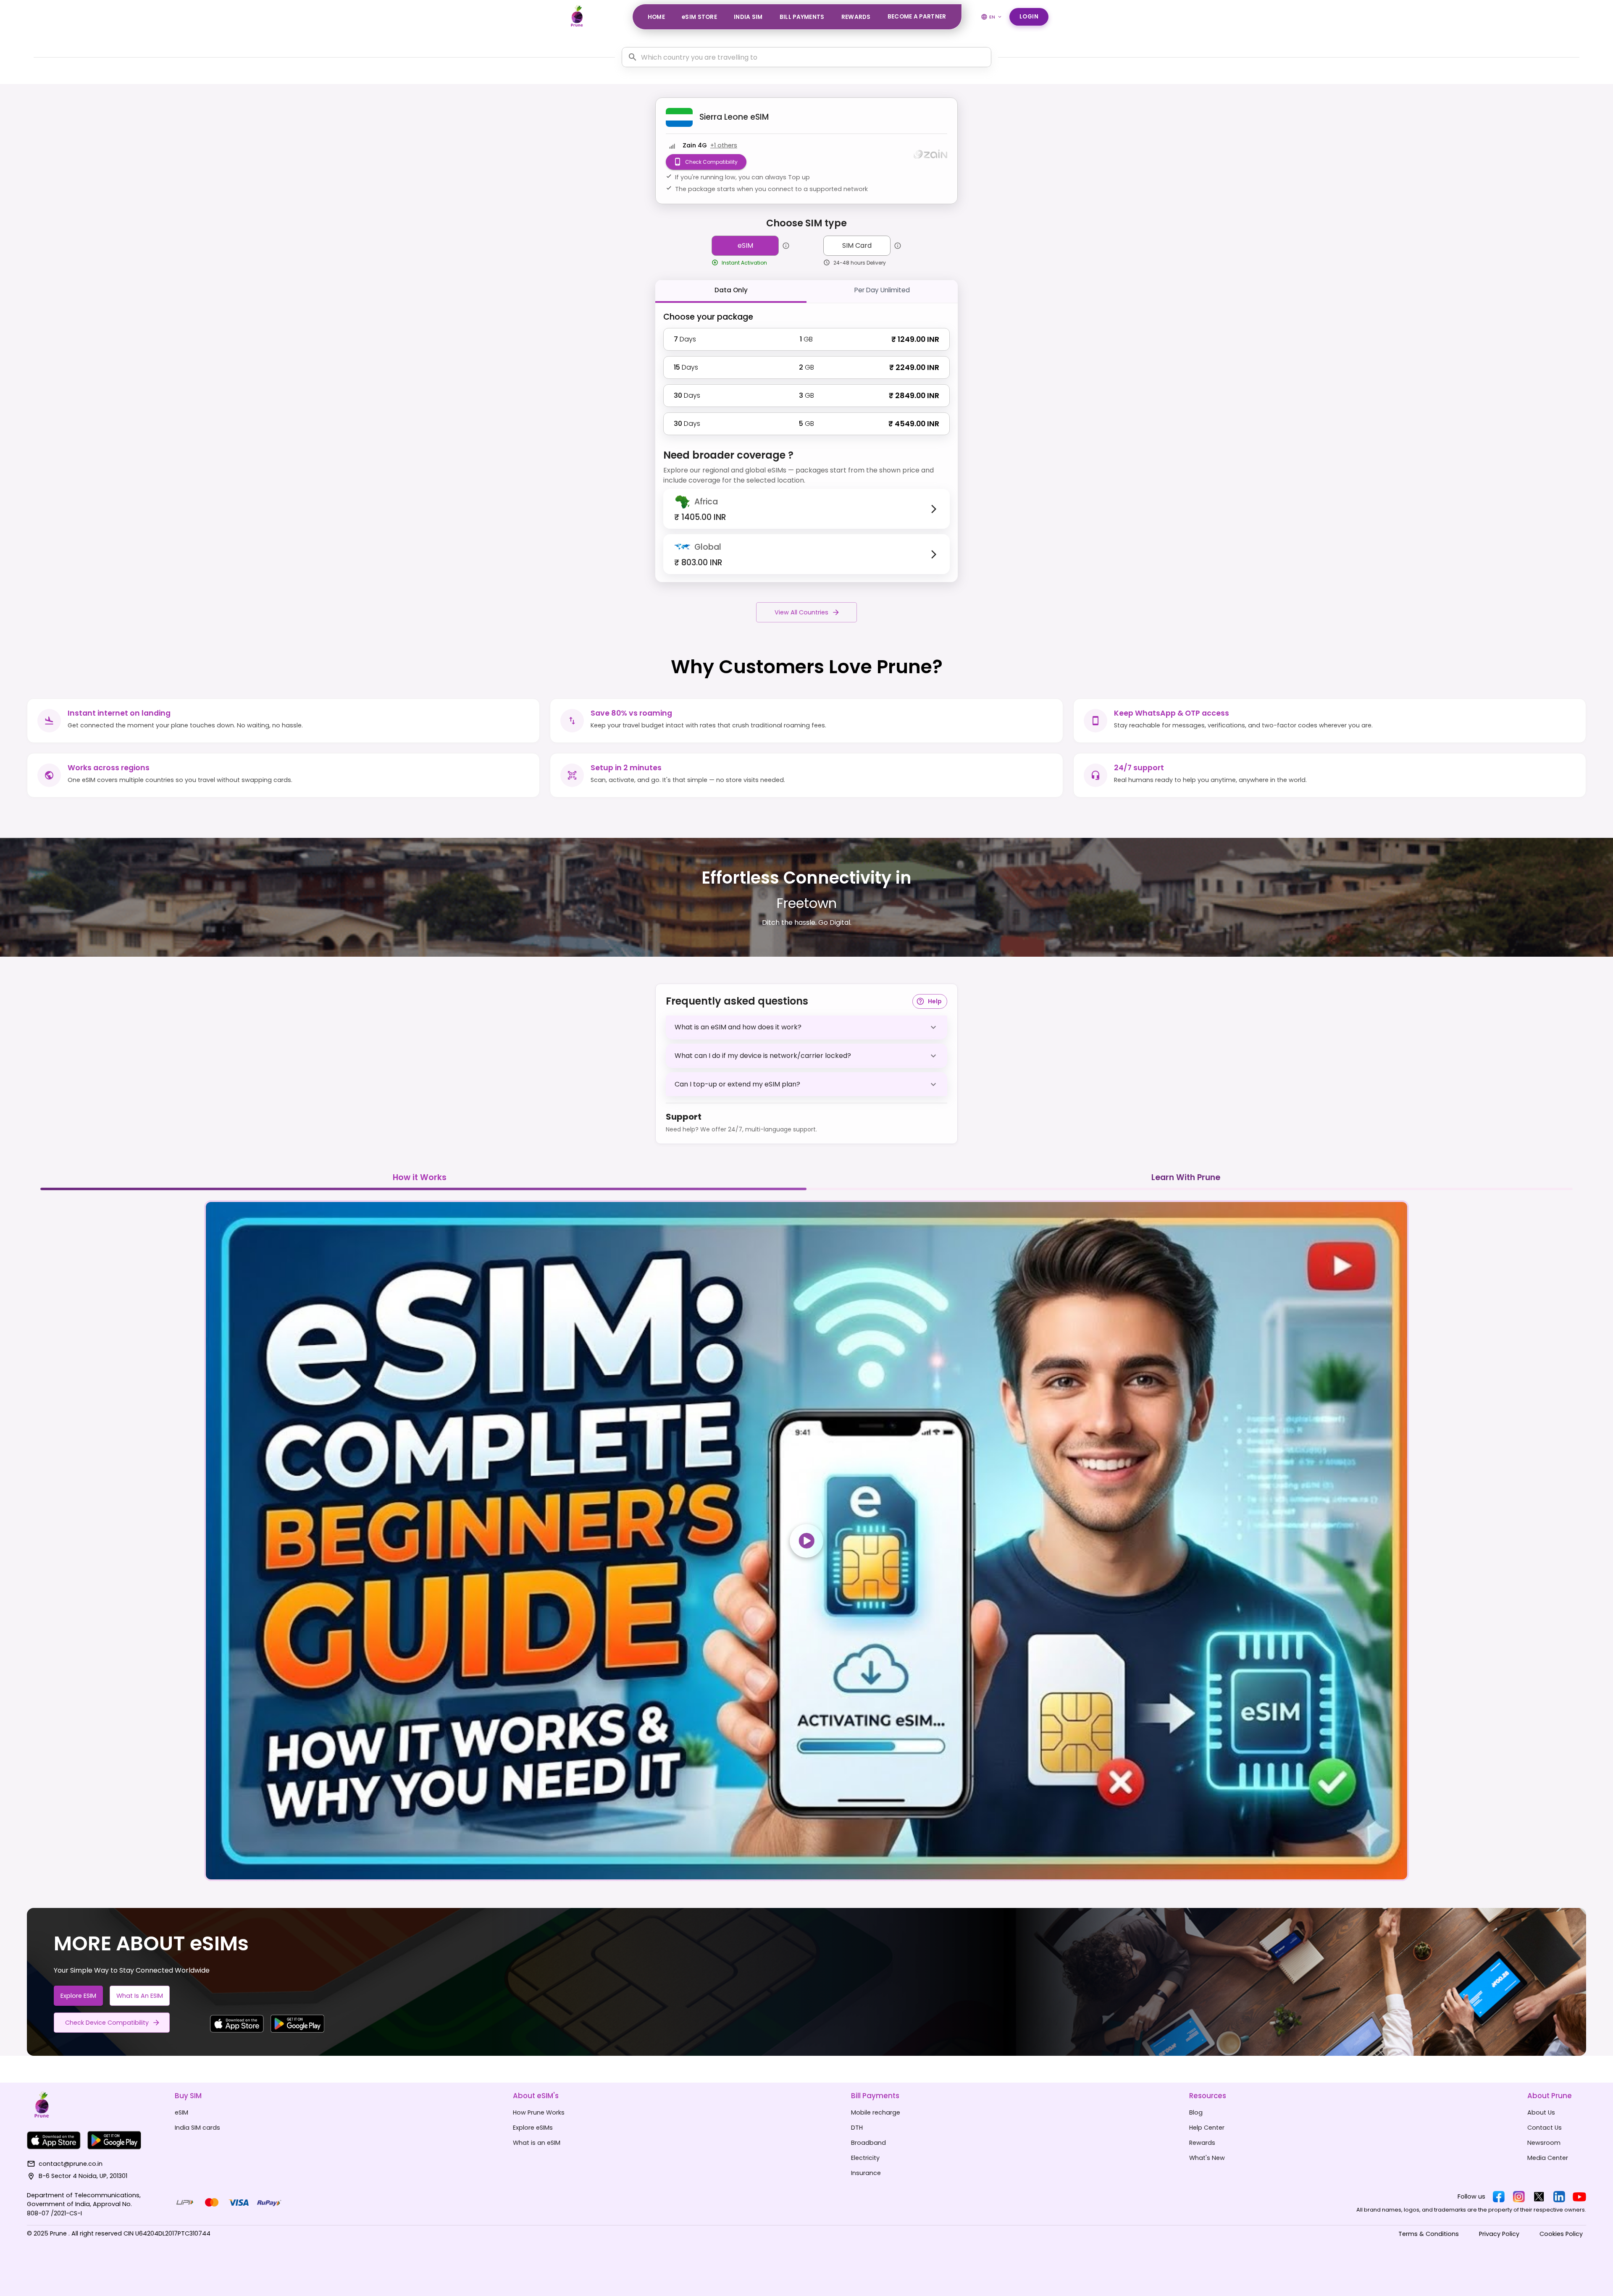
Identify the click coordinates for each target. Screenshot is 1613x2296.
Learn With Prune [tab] (1186, 1177)
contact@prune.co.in (71, 2164)
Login (1029, 17)
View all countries (801, 612)
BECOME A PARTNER (917, 17)
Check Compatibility (711, 162)
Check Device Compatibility (107, 2023)
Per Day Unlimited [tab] (882, 290)
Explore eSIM (78, 1996)
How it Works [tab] (420, 1177)
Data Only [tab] (731, 290)
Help (935, 1001)
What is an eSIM (140, 1996)
